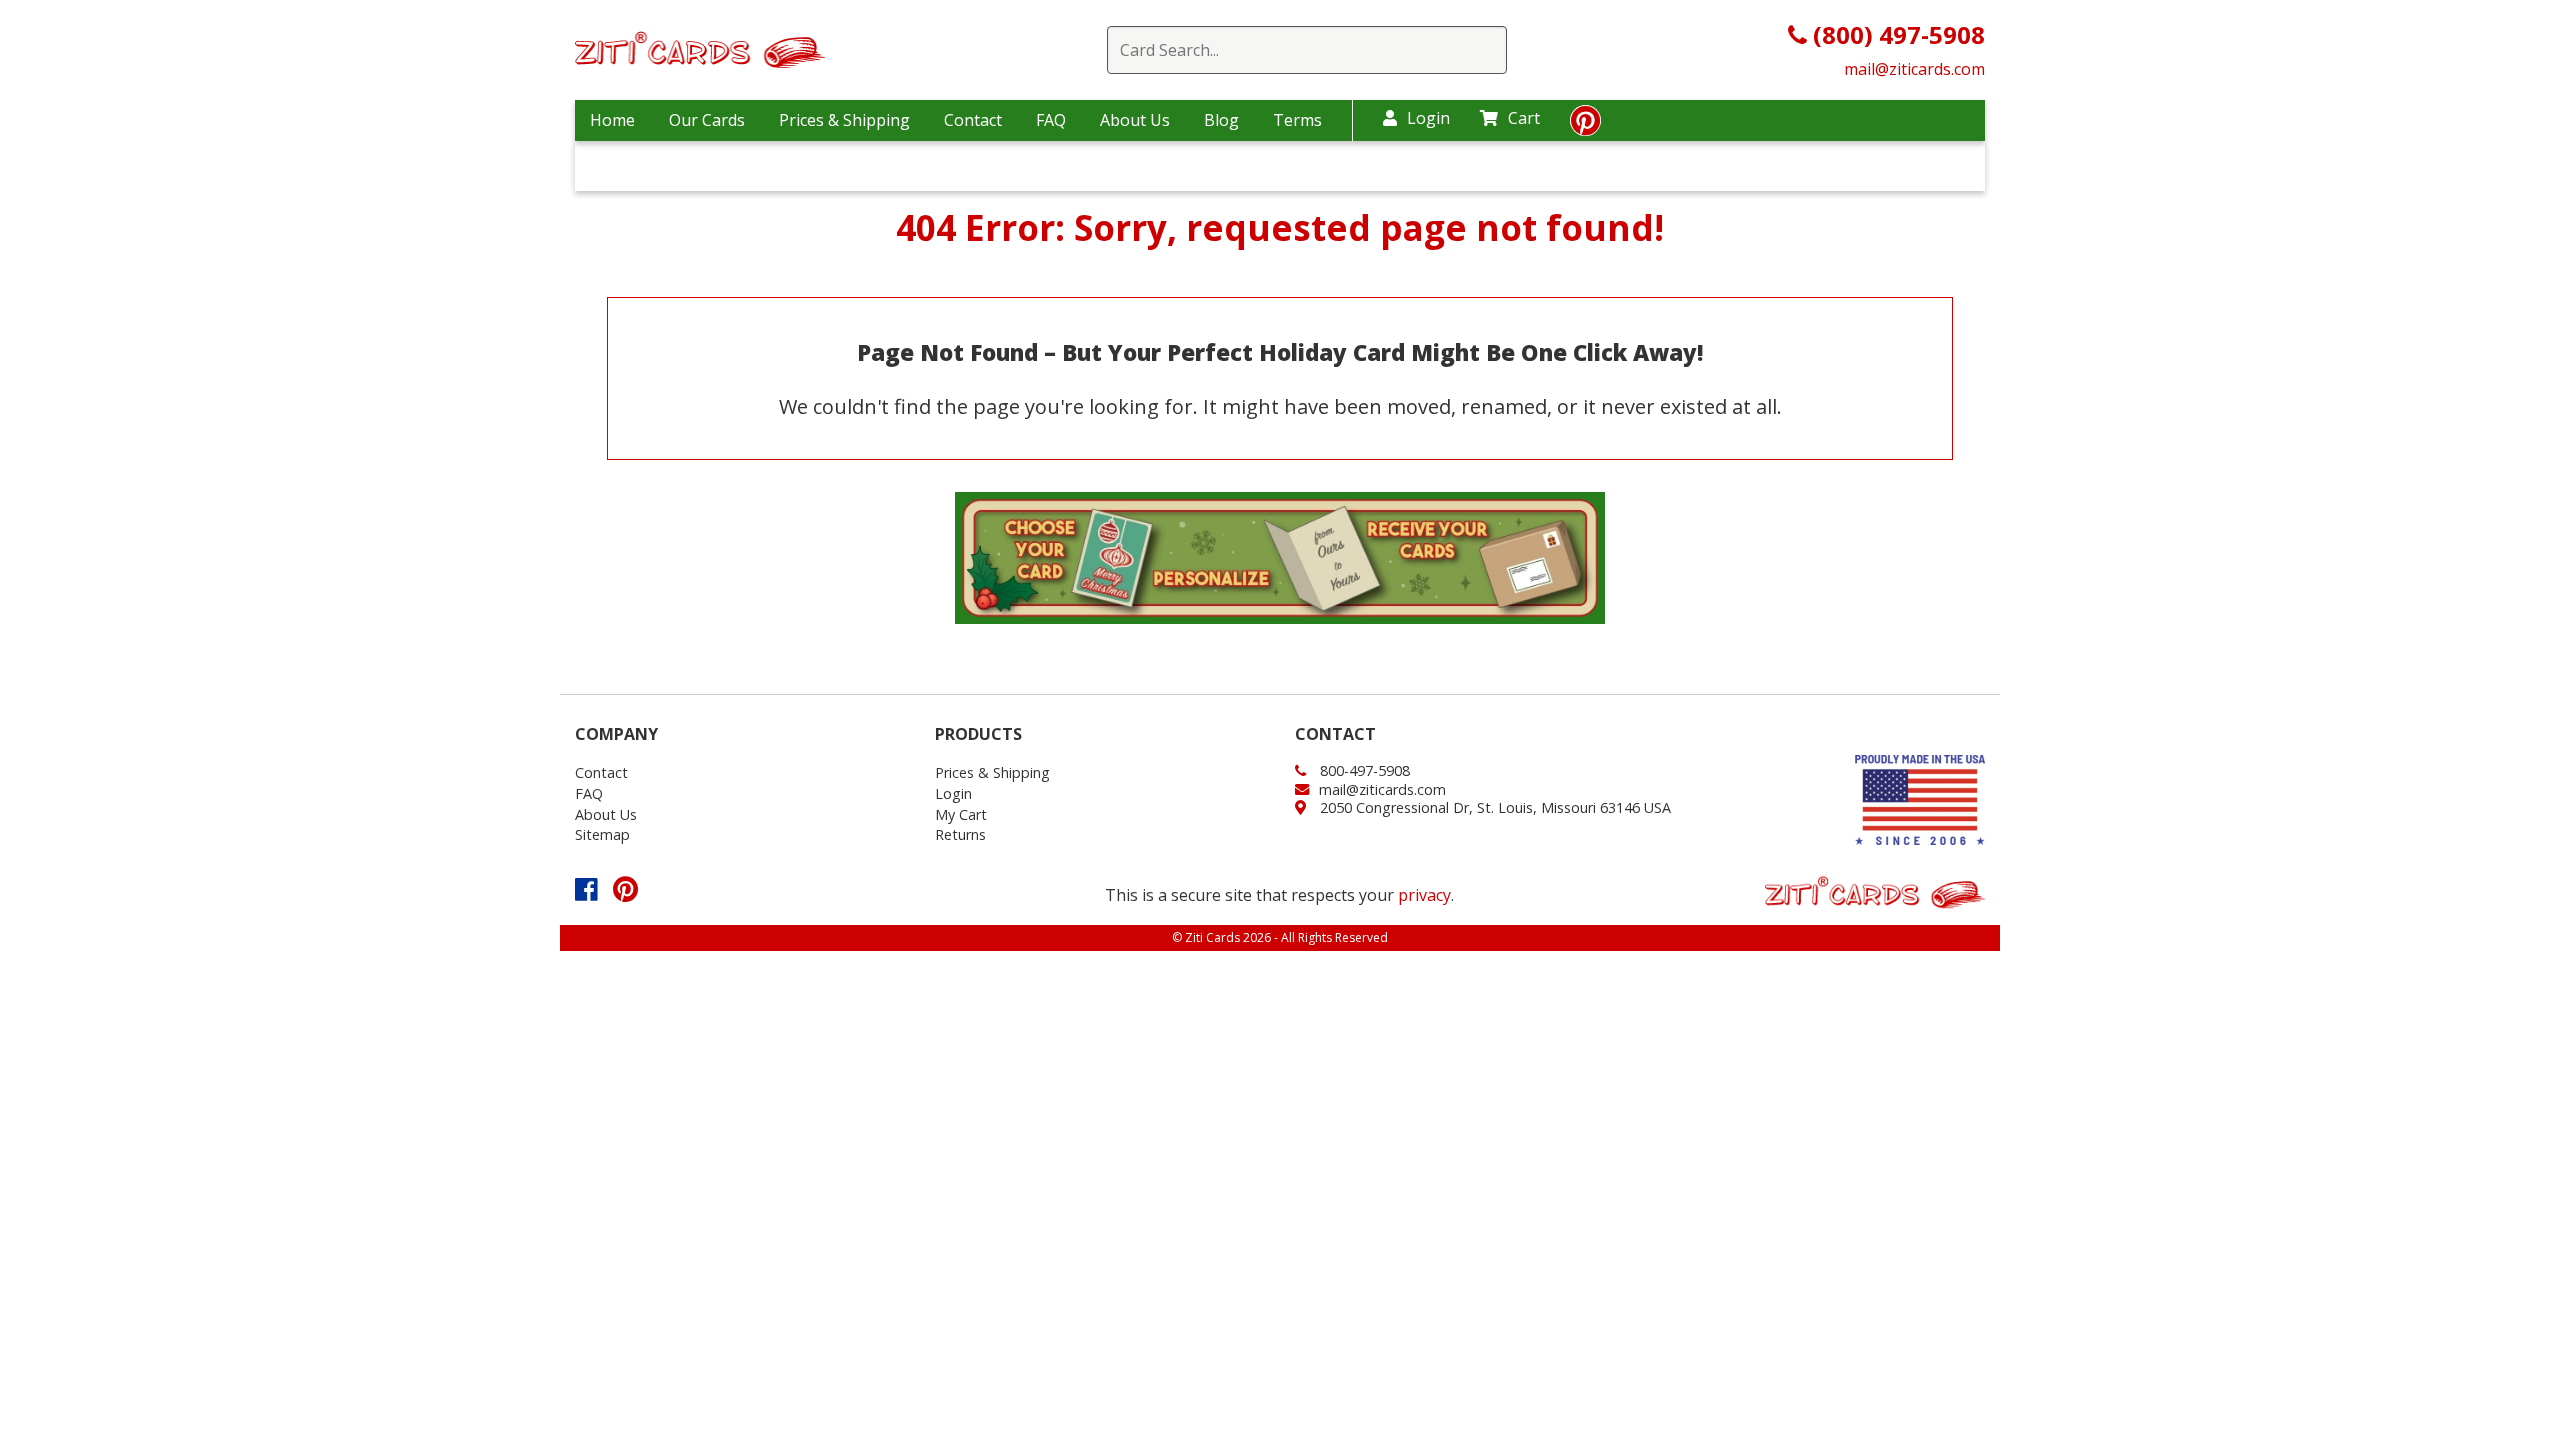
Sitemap (602, 834)
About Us (1135, 120)
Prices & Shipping (844, 120)
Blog (1221, 120)
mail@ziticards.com (1914, 69)
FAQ (1051, 120)
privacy (1424, 895)
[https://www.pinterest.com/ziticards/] (1585, 126)
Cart (1524, 118)
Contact (973, 120)
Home (612, 120)
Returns (960, 834)
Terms (1297, 120)
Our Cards (707, 120)
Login (1428, 118)
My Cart (961, 814)
